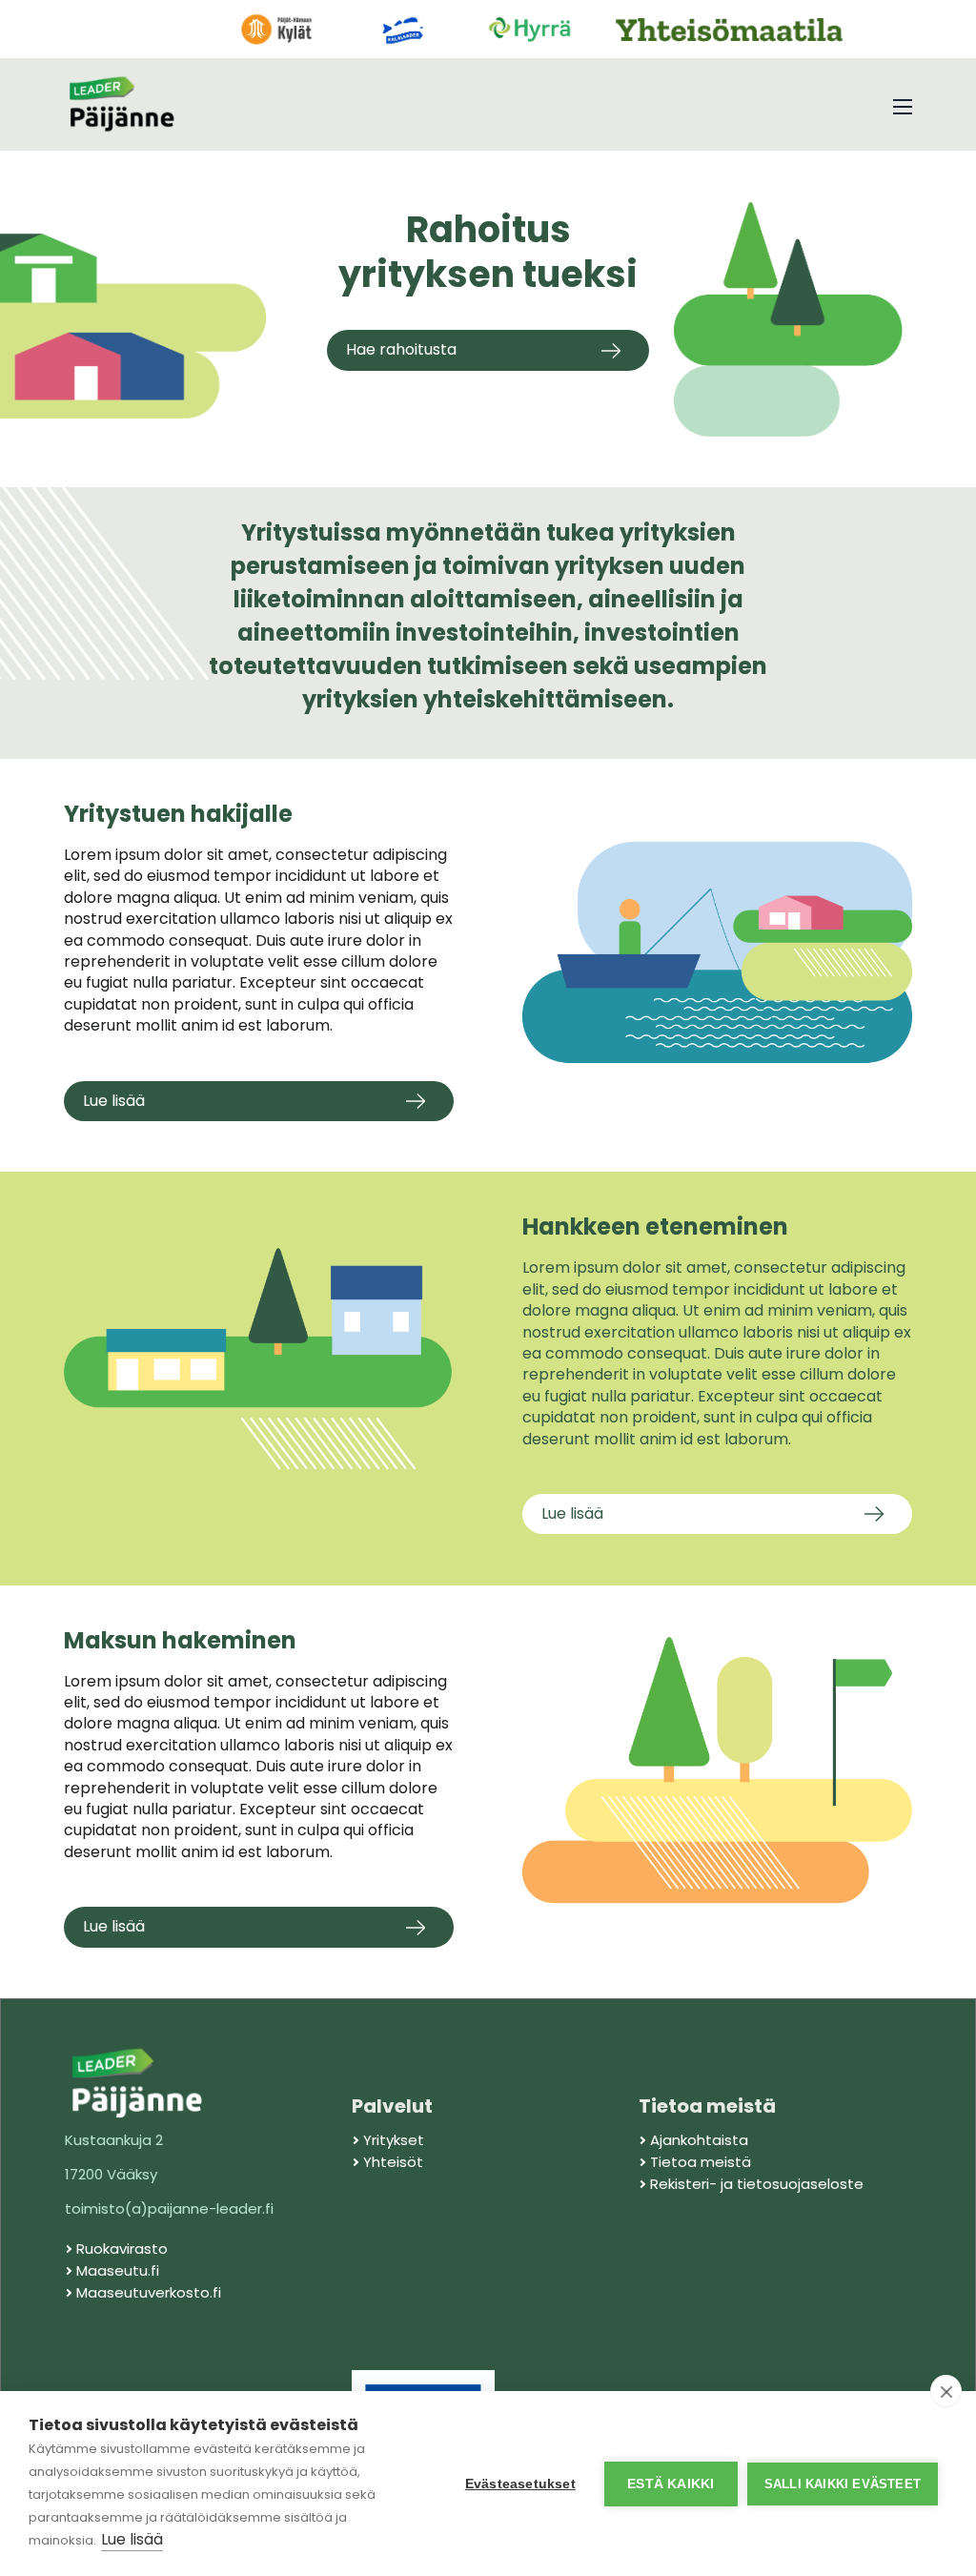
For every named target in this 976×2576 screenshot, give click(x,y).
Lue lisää (132, 2539)
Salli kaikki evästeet (843, 2484)
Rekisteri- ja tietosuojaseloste (757, 2184)
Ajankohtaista (699, 2140)
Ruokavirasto (122, 2249)
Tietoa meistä (701, 2162)
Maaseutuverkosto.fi (149, 2292)
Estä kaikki (671, 2484)
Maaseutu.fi (118, 2270)
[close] (946, 2391)
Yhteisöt (393, 2162)
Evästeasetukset (520, 2484)
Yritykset (394, 2140)
